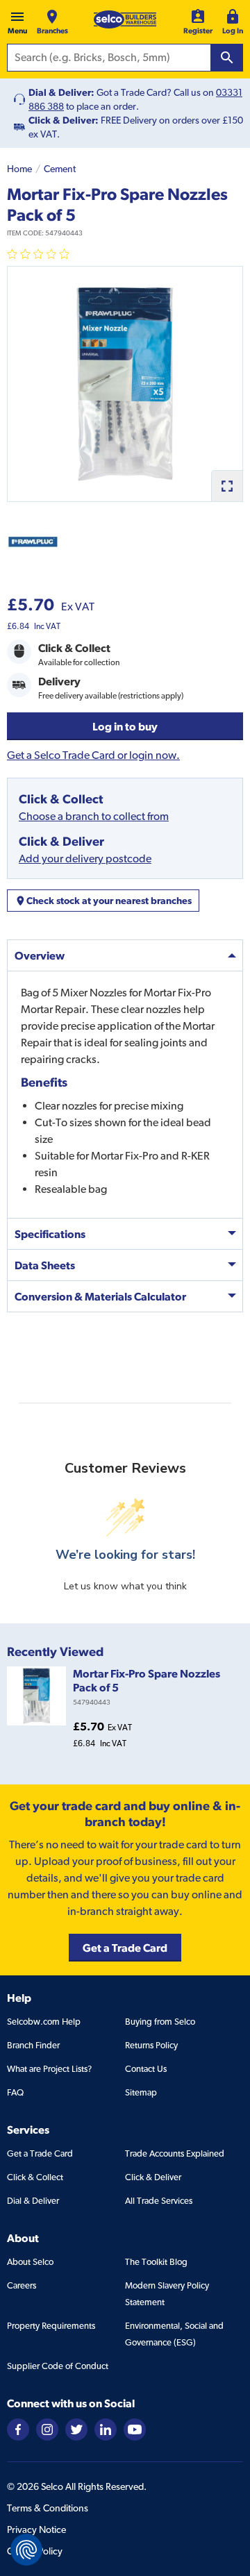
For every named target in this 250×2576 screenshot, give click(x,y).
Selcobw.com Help (44, 2022)
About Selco (30, 2262)
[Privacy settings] (26, 2550)
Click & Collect (35, 2177)
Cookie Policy (35, 2551)
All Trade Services (159, 2201)
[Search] (227, 58)
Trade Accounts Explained (175, 2153)
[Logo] (125, 19)
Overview (40, 955)
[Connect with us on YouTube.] (135, 2428)
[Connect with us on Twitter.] (76, 2428)
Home (19, 169)
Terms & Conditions (48, 2508)
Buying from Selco (160, 2022)
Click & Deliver (153, 2177)
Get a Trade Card (40, 2153)
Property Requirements (51, 2326)
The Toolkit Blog (156, 2262)
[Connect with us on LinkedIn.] (106, 2428)
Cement (60, 169)
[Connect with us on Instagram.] (47, 2428)
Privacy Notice (36, 2529)
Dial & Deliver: (61, 92)
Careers (22, 2285)
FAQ (15, 2092)
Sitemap (141, 2092)
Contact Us (146, 2069)
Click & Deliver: (64, 120)
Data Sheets (45, 1265)
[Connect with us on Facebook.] (18, 2428)
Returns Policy (151, 2045)
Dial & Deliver (33, 2201)
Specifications (50, 1234)
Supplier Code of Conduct (58, 2366)
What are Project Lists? (49, 2069)
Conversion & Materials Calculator (100, 1296)
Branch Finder (33, 2045)
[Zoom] (227, 486)
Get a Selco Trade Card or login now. (93, 755)
